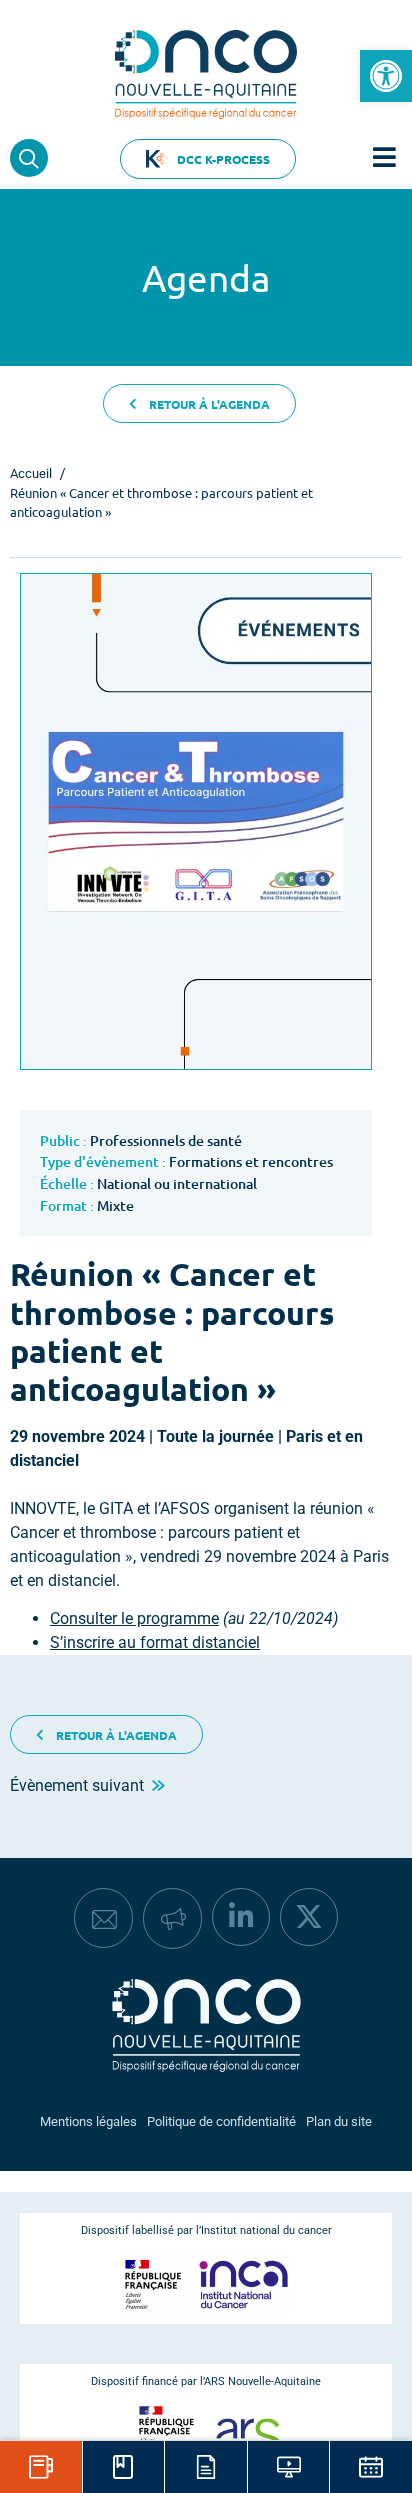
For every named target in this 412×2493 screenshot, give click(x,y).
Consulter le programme (134, 1618)
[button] (386, 76)
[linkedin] (241, 1917)
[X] (309, 1917)
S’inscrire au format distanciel (155, 1642)
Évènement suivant (81, 1785)
